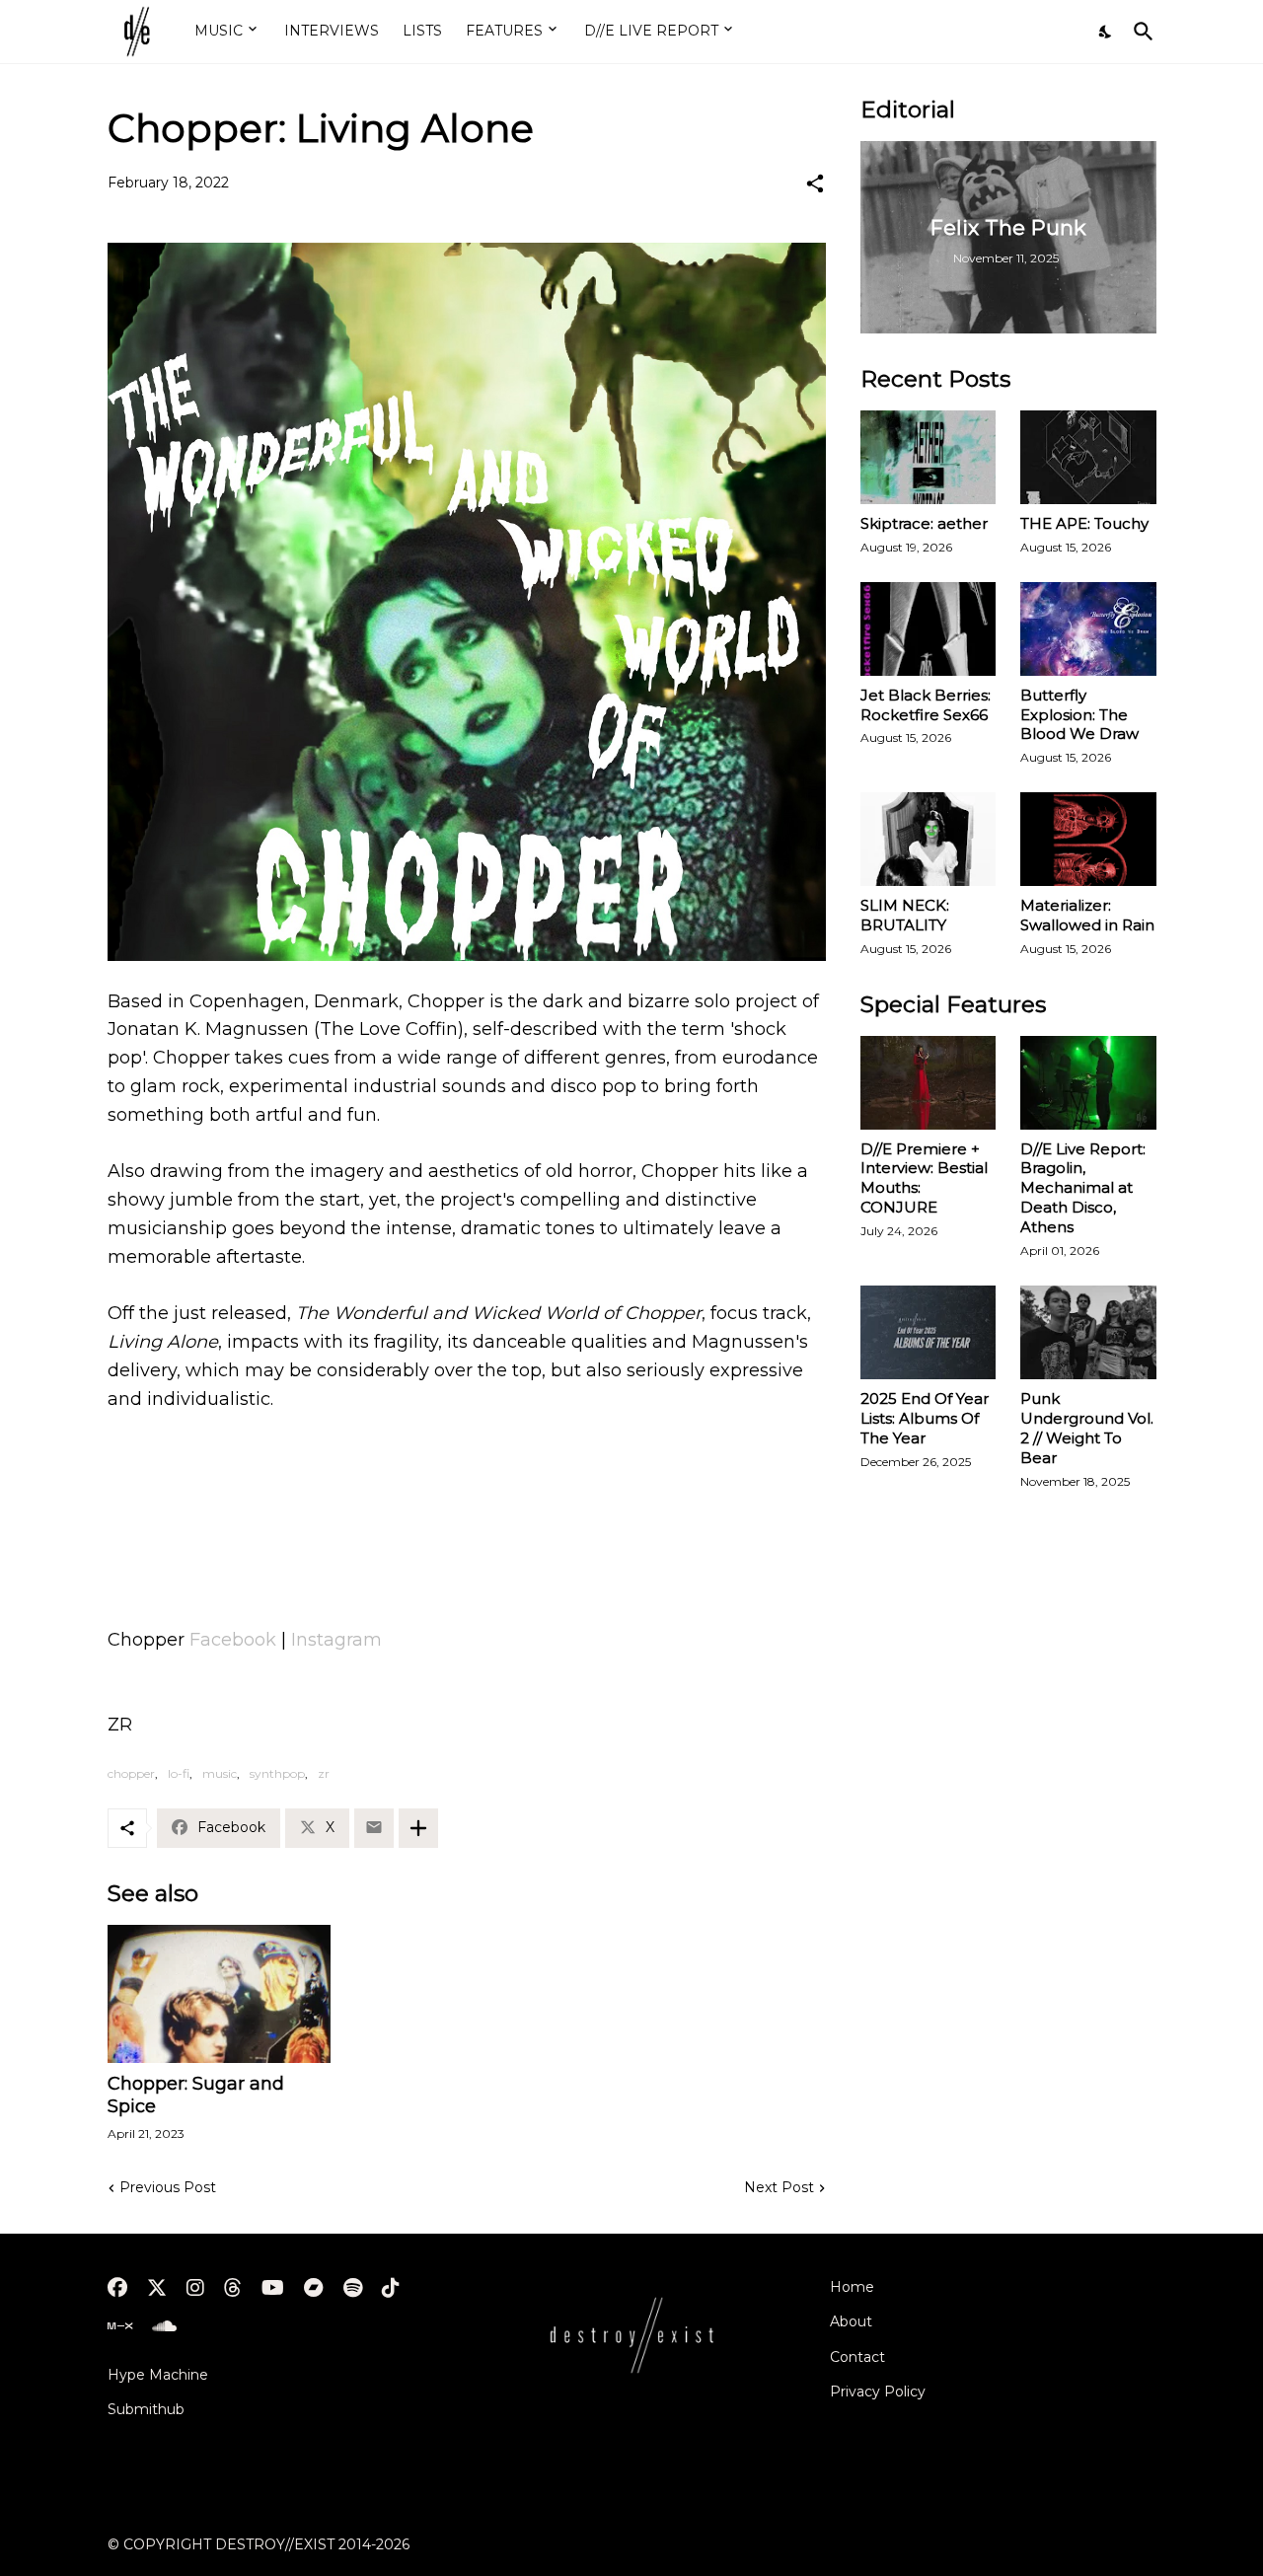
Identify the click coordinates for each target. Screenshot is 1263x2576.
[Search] (1140, 32)
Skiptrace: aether (924, 523)
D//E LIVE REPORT (651, 31)
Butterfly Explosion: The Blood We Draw (1079, 715)
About (851, 2321)
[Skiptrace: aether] (929, 457)
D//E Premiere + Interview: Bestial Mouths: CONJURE (924, 1178)
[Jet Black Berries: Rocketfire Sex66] (929, 629)
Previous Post (168, 2187)
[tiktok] (391, 2288)
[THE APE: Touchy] (1088, 457)
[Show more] (418, 1828)
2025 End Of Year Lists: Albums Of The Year (925, 1418)
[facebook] (117, 2288)
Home (852, 2287)
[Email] (374, 1828)
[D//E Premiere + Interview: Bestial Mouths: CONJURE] (929, 1083)
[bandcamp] (314, 2288)
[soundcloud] (164, 2326)
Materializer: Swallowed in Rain (1087, 915)
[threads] (233, 2288)
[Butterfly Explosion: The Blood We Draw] (1088, 629)
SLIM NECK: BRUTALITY (905, 915)
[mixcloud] (120, 2326)
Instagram (336, 1640)
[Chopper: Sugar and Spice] (219, 1994)
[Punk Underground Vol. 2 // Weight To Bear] (1088, 1332)
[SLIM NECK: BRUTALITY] (929, 839)
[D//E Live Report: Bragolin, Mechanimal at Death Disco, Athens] (1088, 1083)
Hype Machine (158, 2375)
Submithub (146, 2409)
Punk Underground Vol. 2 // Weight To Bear (1087, 1428)
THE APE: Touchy (1084, 523)
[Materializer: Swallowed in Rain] (1088, 839)
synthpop (277, 1773)
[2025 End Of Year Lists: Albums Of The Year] (929, 1332)
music (220, 1773)
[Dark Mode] (1106, 32)
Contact (857, 2357)
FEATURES (504, 31)
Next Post (779, 2187)
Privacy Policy (878, 2392)
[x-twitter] (157, 2288)
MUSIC (219, 31)
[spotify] (353, 2288)
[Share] (815, 184)
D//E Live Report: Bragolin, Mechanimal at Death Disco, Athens (1083, 1188)
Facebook (233, 1640)
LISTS (422, 31)
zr (324, 1773)
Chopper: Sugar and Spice (196, 2096)
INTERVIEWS (332, 31)
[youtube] (273, 2288)
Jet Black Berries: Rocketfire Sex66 (926, 705)
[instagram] (195, 2288)
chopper (131, 1773)
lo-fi (179, 1773)
